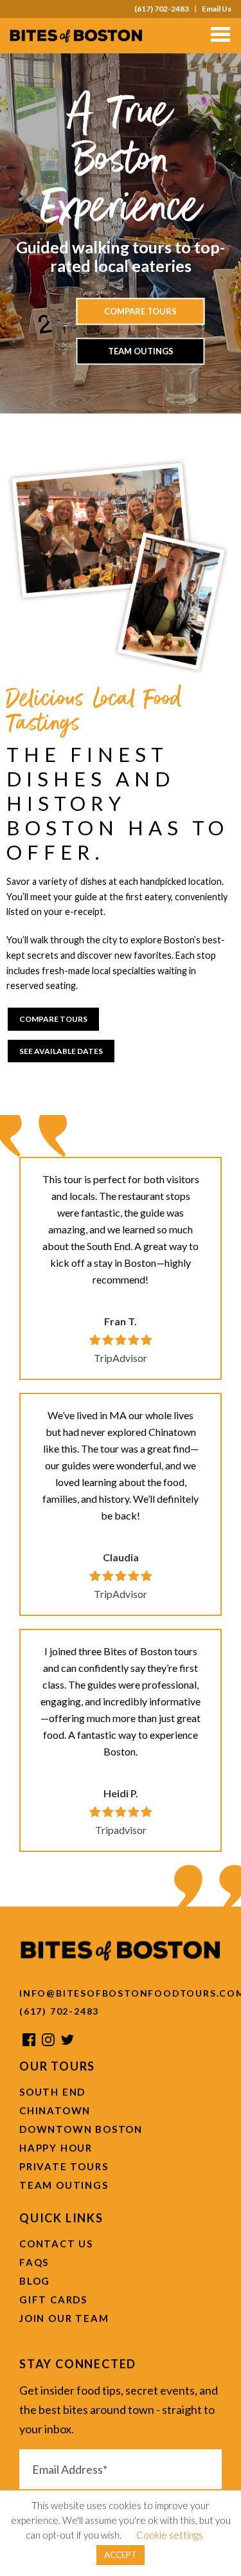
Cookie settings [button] (170, 2535)
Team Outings (141, 351)
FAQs (34, 2262)
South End (52, 2092)
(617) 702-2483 (162, 9)
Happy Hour (56, 2148)
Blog (35, 2281)
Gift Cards (53, 2299)
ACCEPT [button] (121, 2555)
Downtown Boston (81, 2129)
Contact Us (56, 2244)
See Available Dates (61, 1051)
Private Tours (64, 2166)
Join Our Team (64, 2318)
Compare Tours (140, 311)
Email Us (217, 9)
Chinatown (55, 2110)
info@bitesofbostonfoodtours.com (121, 1993)
